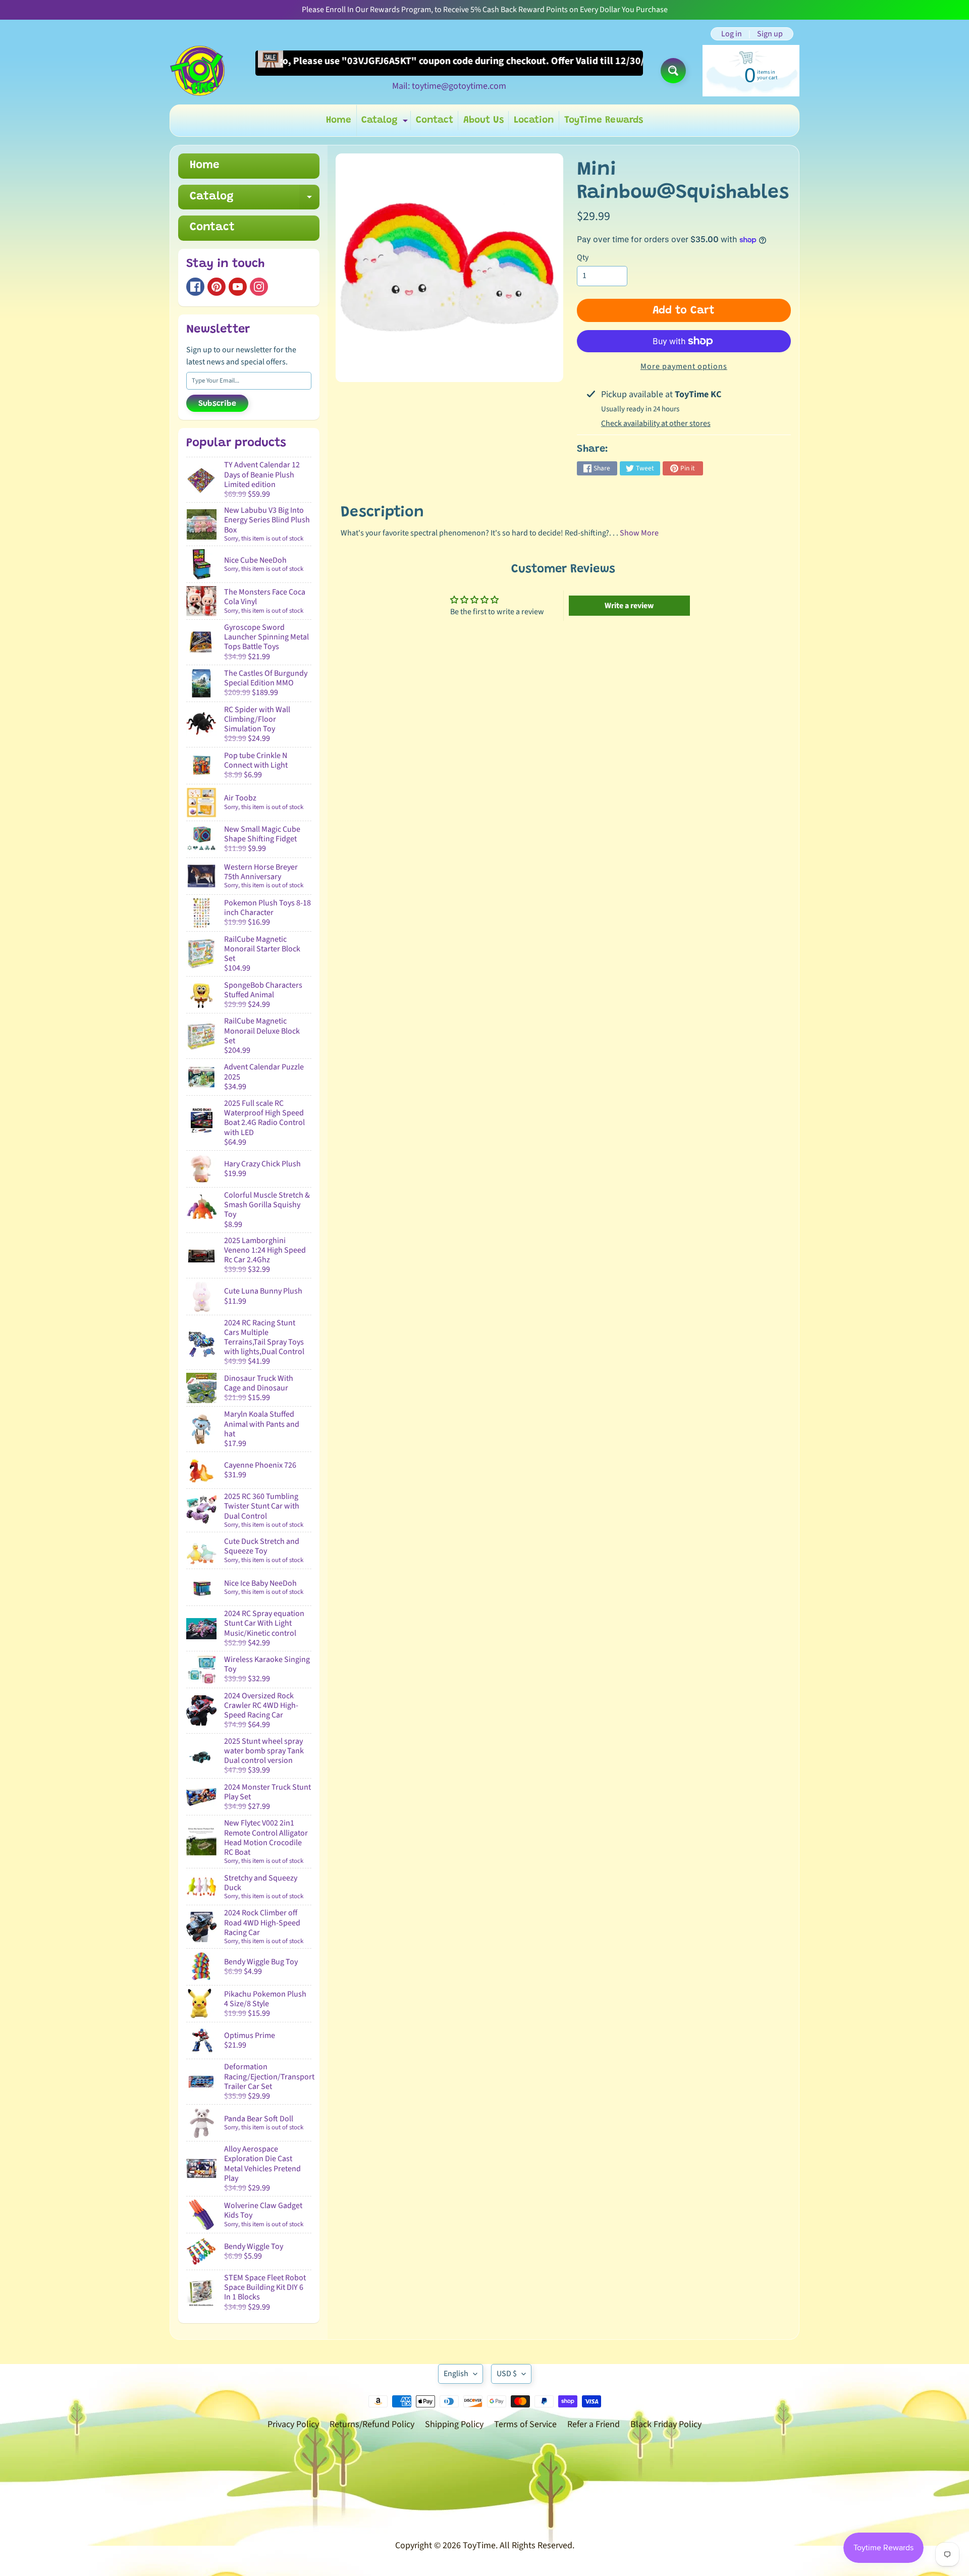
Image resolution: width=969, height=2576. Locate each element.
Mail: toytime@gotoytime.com (449, 86)
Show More (639, 533)
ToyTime (479, 2545)
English (456, 2374)
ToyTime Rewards (604, 120)
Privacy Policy (293, 2424)
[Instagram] (259, 287)
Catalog (386, 123)
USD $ (507, 2374)
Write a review (629, 606)
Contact (435, 120)
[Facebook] (195, 287)
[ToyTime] (197, 71)
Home (339, 120)
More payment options (684, 366)
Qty (583, 257)
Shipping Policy (454, 2424)
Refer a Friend (594, 2424)
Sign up (770, 34)
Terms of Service (525, 2424)
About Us (483, 120)
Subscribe (217, 404)
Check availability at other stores (656, 423)
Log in (732, 34)
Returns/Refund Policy (372, 2424)
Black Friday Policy (666, 2424)
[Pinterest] (217, 287)
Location (534, 120)
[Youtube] (238, 287)
